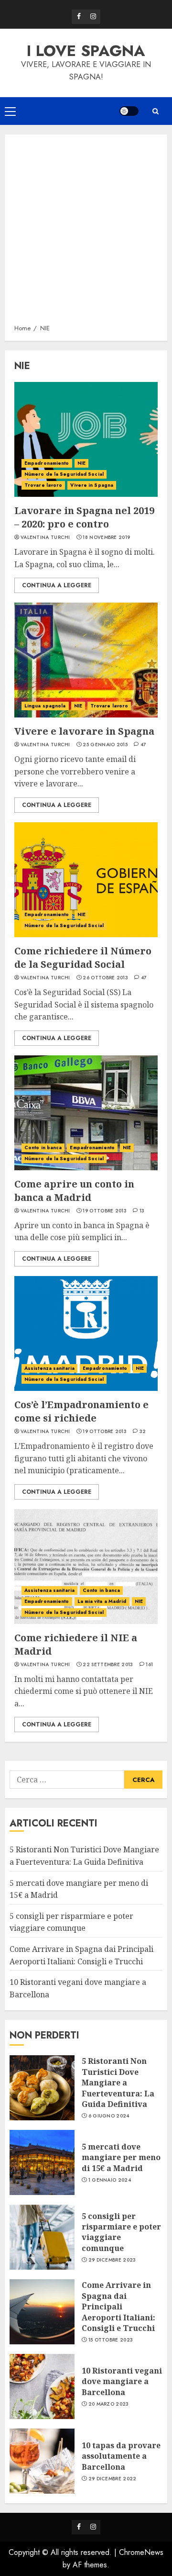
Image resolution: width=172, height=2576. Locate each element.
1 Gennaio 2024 (110, 2180)
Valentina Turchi (45, 538)
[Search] (155, 111)
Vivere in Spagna (92, 485)
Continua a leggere (57, 585)
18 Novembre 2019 (106, 538)
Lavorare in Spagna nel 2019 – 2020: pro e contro (84, 517)
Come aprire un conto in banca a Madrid (74, 1191)
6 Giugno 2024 (109, 2116)
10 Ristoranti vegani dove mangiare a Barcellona (122, 2381)
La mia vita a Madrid (102, 1601)
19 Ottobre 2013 (105, 1211)
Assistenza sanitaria (49, 1368)
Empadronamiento (47, 463)
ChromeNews (141, 2552)
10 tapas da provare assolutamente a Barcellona (121, 2456)
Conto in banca (43, 1148)
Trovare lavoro (43, 485)
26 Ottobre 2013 (105, 978)
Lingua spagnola (45, 706)
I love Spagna (86, 51)
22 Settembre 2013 (108, 1665)
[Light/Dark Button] (129, 111)
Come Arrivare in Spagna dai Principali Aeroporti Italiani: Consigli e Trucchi (118, 2307)
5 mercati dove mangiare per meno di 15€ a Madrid (121, 2157)
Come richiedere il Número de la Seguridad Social (83, 958)
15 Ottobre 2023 (111, 2340)
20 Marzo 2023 (109, 2404)
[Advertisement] (86, 233)
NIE (81, 463)
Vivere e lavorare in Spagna (84, 731)
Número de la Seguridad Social (64, 474)
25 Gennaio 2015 (105, 745)
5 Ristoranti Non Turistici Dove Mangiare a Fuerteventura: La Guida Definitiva (118, 2083)
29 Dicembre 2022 (113, 2479)
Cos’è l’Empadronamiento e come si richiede (81, 1411)
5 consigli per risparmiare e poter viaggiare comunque (71, 1922)
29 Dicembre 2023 (112, 2260)
